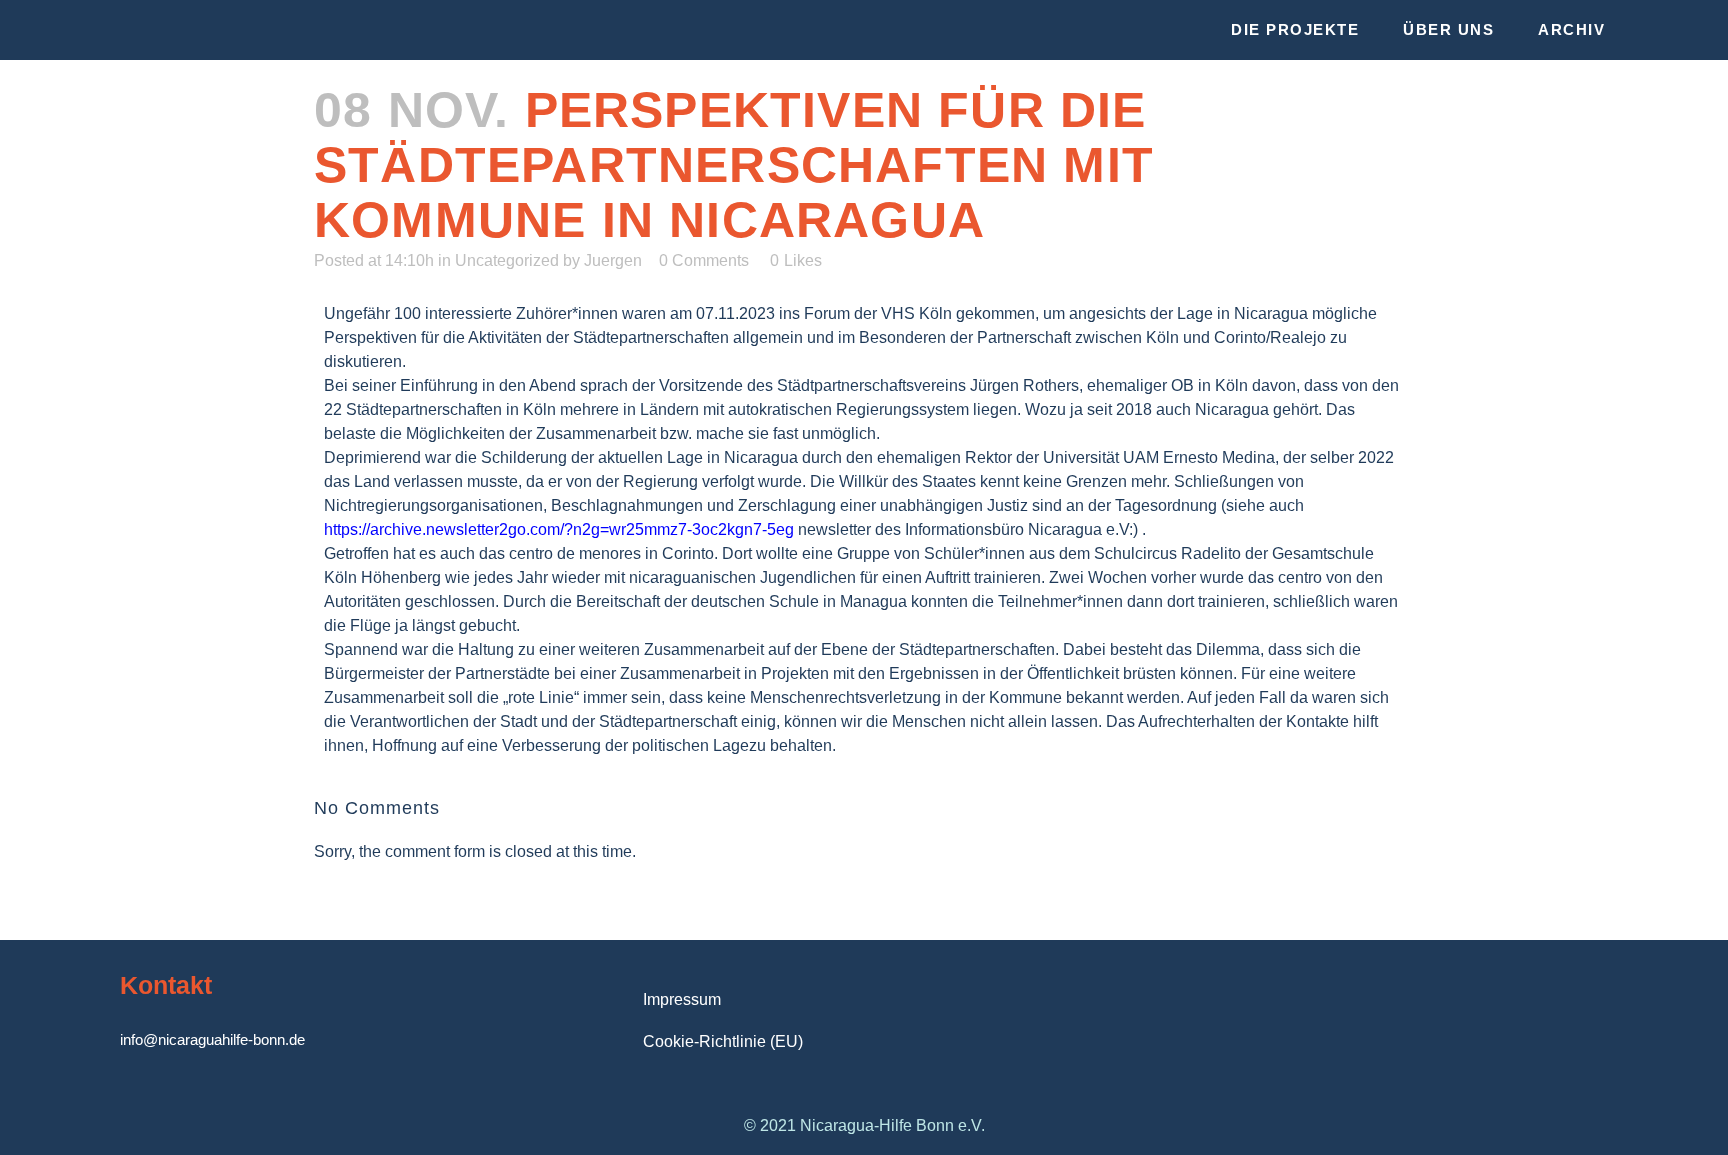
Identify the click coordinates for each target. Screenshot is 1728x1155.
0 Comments (704, 260)
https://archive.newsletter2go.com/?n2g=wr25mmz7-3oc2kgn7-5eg (559, 529)
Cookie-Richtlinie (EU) (723, 1041)
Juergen (613, 260)
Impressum (682, 999)
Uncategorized (507, 260)
